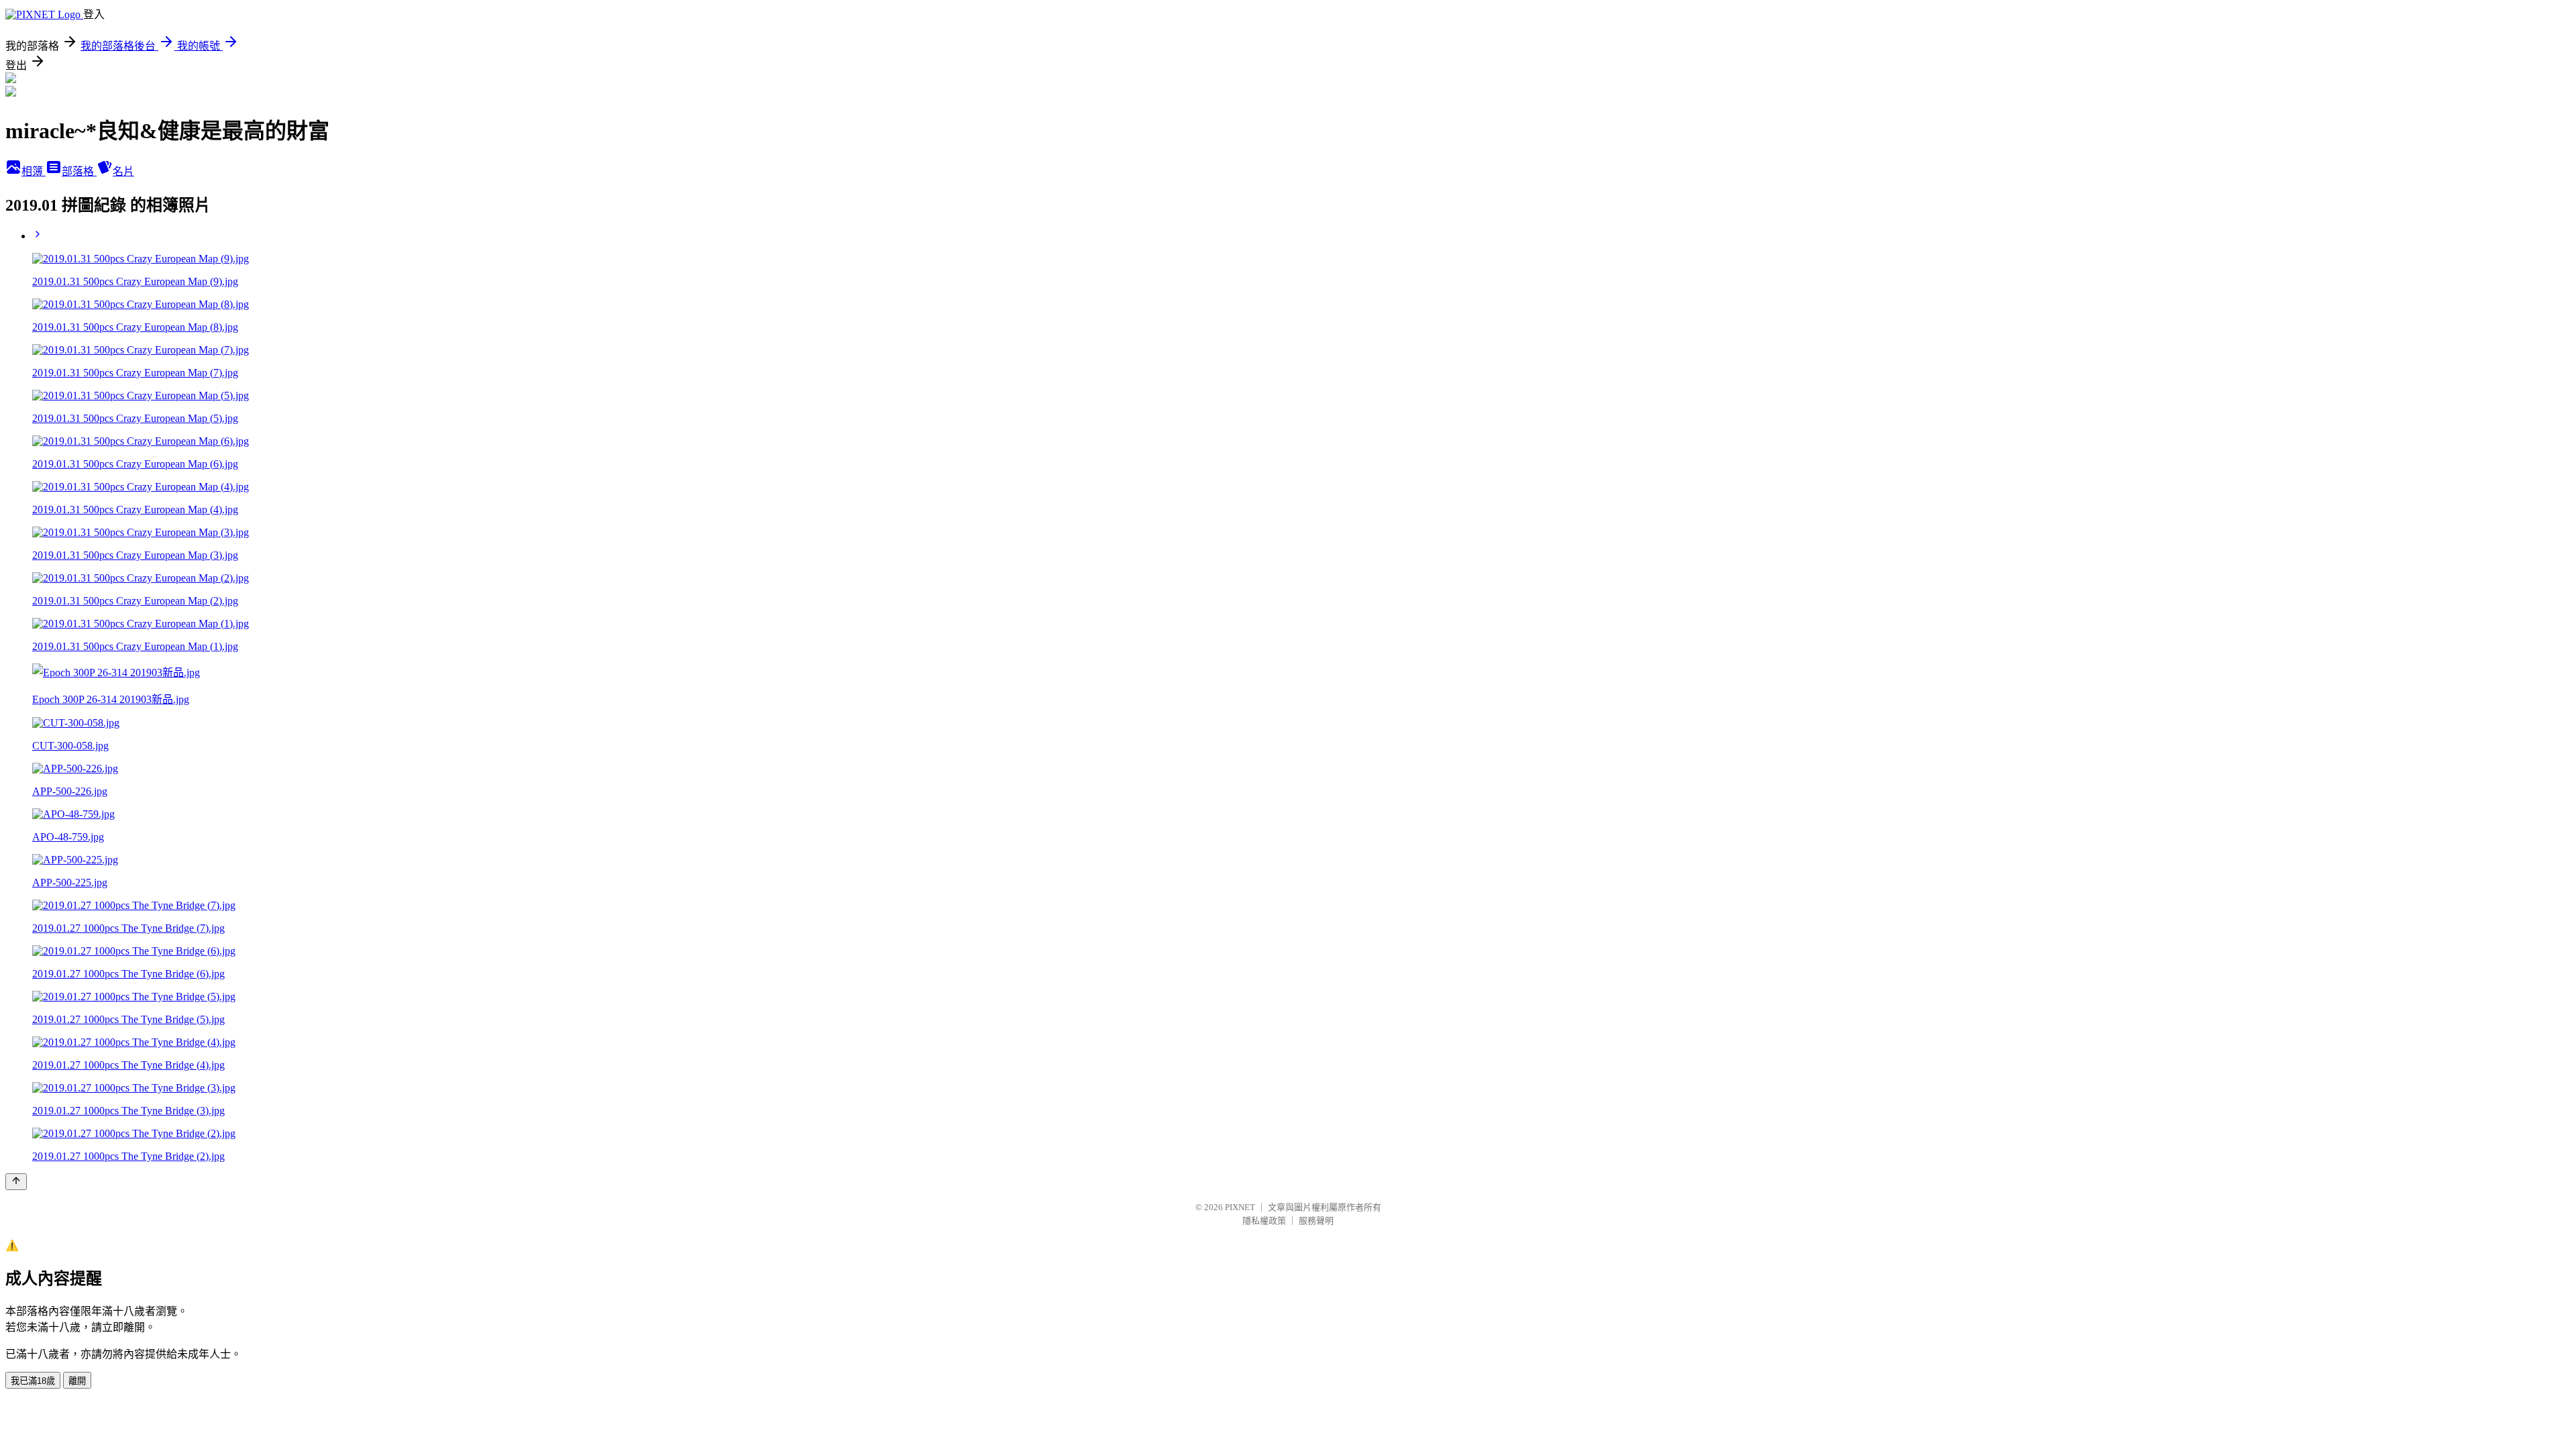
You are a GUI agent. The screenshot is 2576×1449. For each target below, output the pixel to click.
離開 (77, 1381)
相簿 (34, 171)
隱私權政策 (1264, 1221)
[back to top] (16, 1182)
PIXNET (1240, 1207)
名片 (123, 171)
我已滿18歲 (33, 1381)
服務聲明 (1316, 1221)
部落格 (79, 171)
